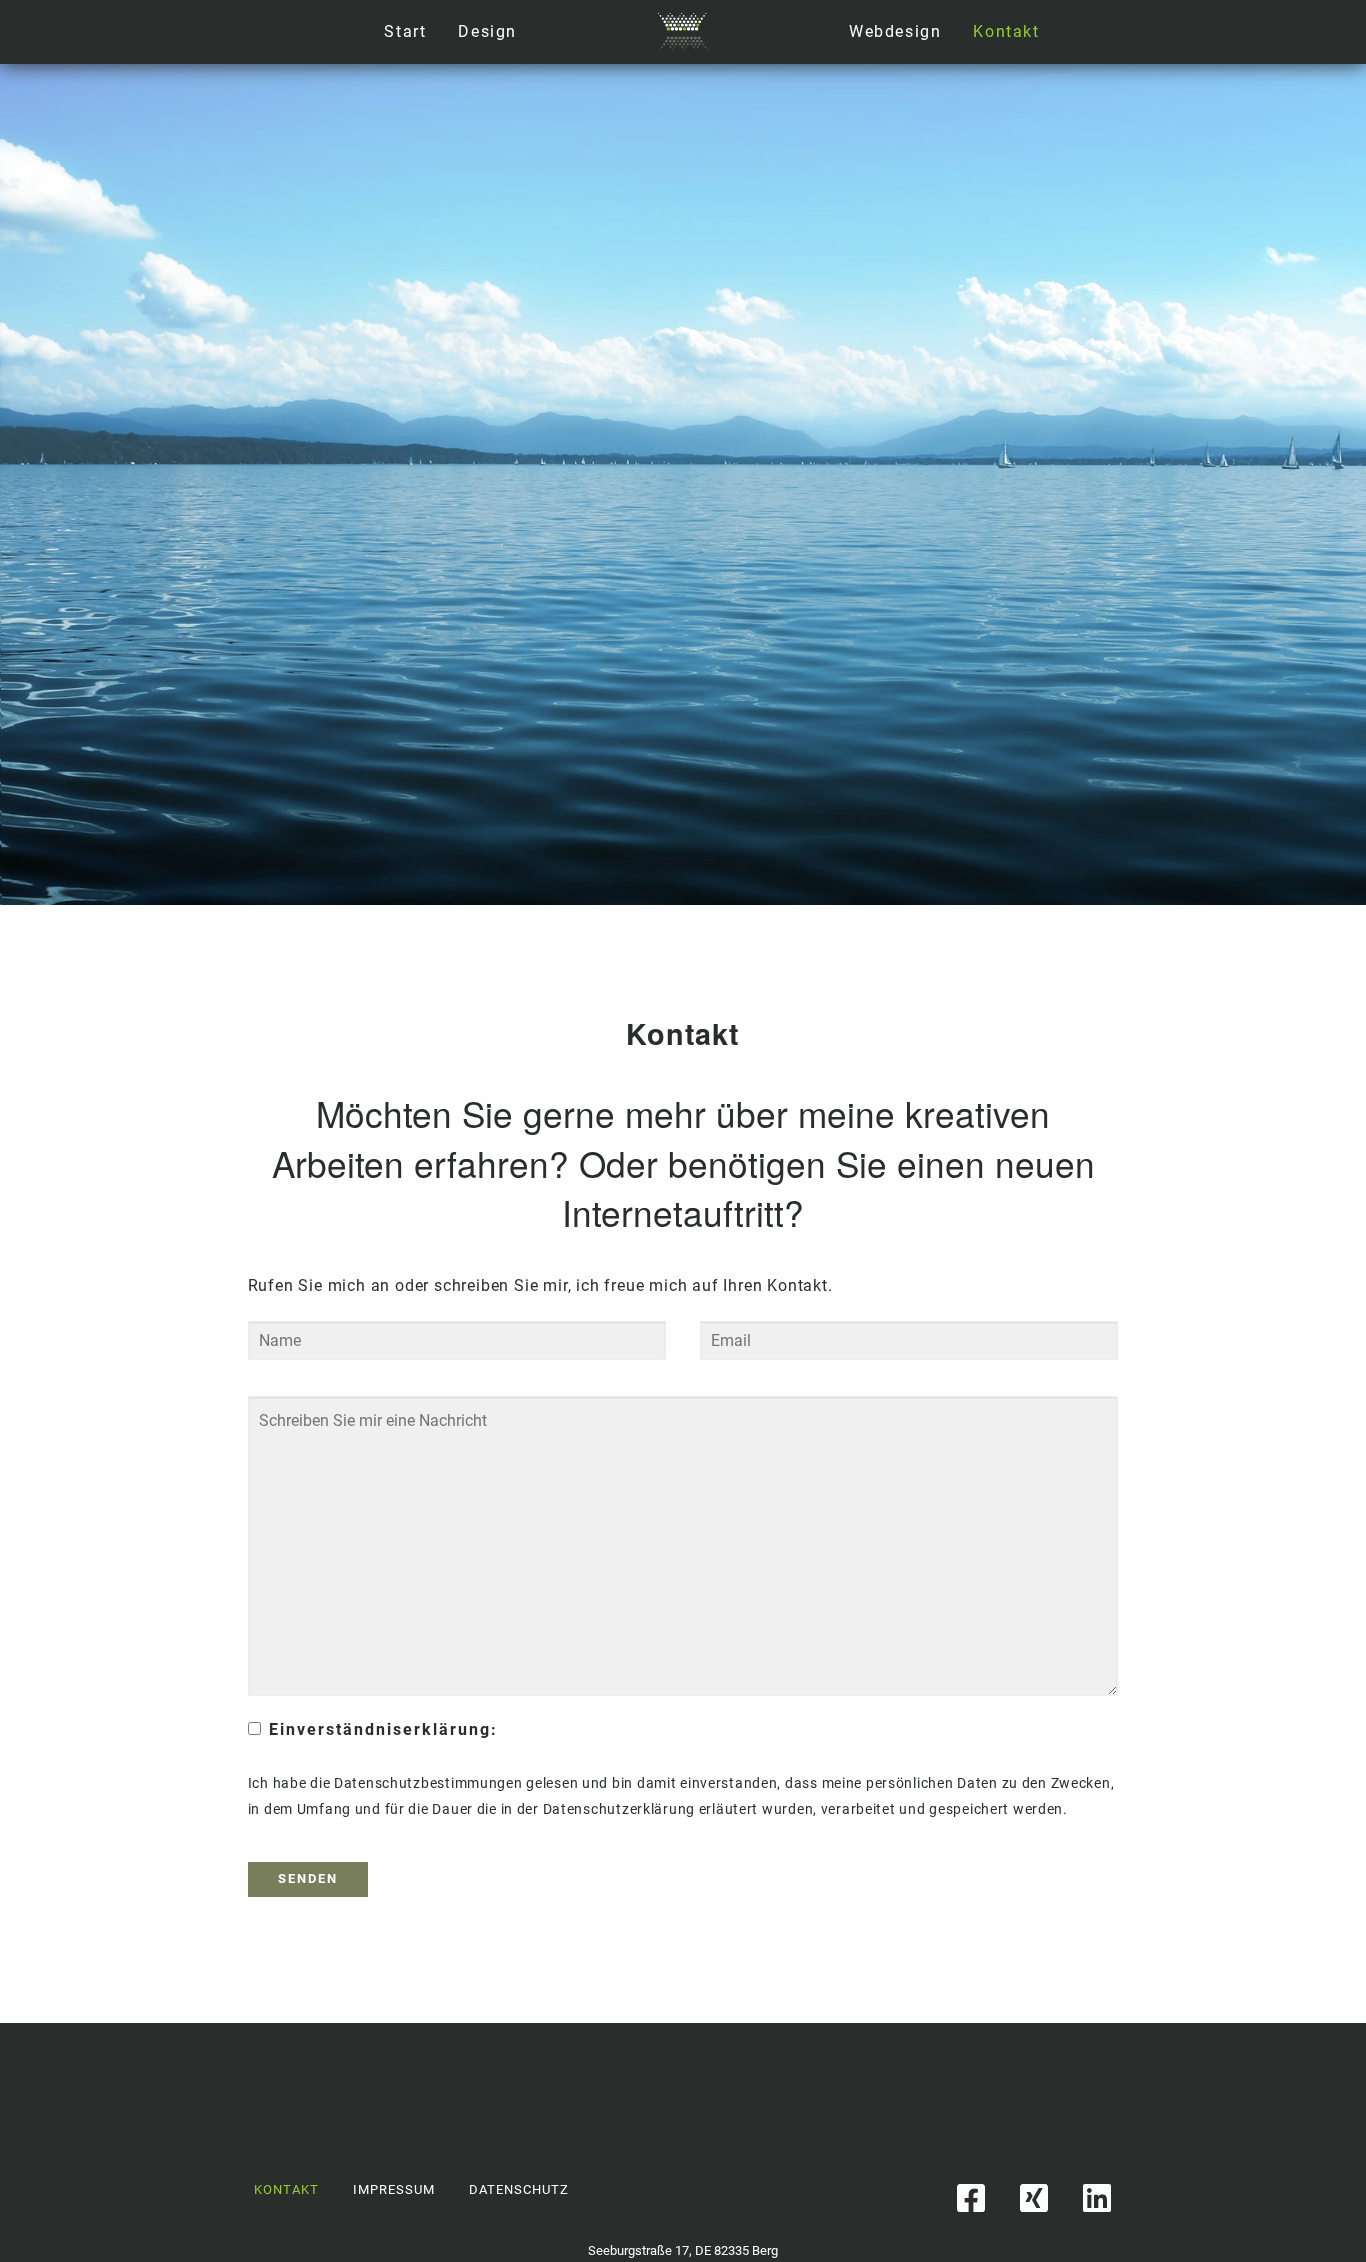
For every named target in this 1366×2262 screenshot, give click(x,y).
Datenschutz (519, 2189)
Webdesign (895, 31)
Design (487, 31)
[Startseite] (683, 30)
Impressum (394, 2189)
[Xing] (1034, 2198)
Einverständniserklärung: (383, 1729)
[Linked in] (1097, 2198)
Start (405, 31)
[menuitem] (895, 32)
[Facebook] (971, 2198)
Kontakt (1006, 31)
